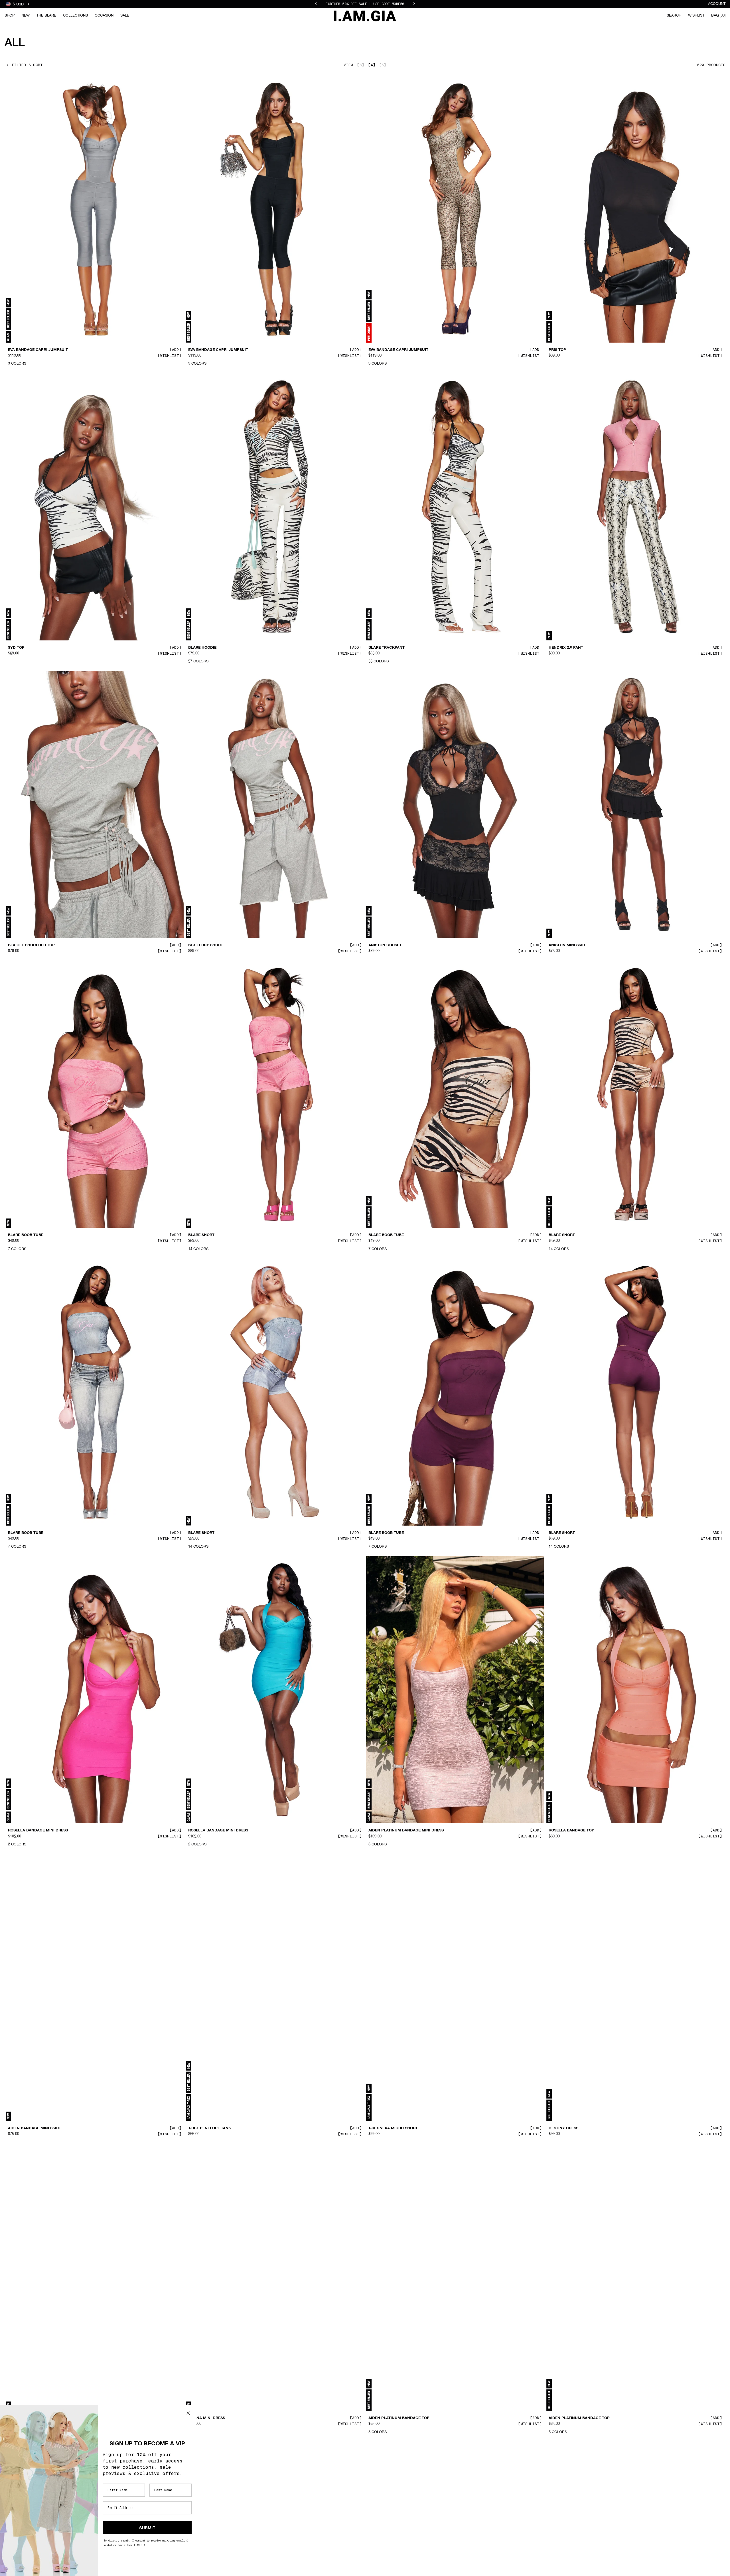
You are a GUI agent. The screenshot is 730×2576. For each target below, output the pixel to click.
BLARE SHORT (201, 1235)
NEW (26, 16)
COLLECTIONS (75, 16)
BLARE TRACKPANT (387, 648)
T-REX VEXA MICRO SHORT (393, 2128)
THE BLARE (46, 16)
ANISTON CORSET (385, 945)
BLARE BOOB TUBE (26, 1235)
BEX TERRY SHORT (206, 945)
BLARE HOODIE (202, 648)
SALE (125, 16)
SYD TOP (16, 648)
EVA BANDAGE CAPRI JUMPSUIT (38, 350)
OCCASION (104, 16)
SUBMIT (147, 2528)
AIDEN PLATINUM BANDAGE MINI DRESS (406, 1831)
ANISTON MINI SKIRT (568, 945)
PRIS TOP (557, 350)
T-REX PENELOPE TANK (210, 2128)
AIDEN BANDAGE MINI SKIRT (35, 2128)
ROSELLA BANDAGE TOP (571, 1831)
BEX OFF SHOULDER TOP (31, 945)
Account (717, 4)
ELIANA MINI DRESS (207, 2418)
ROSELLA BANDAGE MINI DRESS (38, 1831)
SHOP (10, 16)
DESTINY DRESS (563, 2128)
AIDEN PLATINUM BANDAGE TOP (399, 2418)
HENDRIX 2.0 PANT (566, 648)
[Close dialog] (188, 2413)
